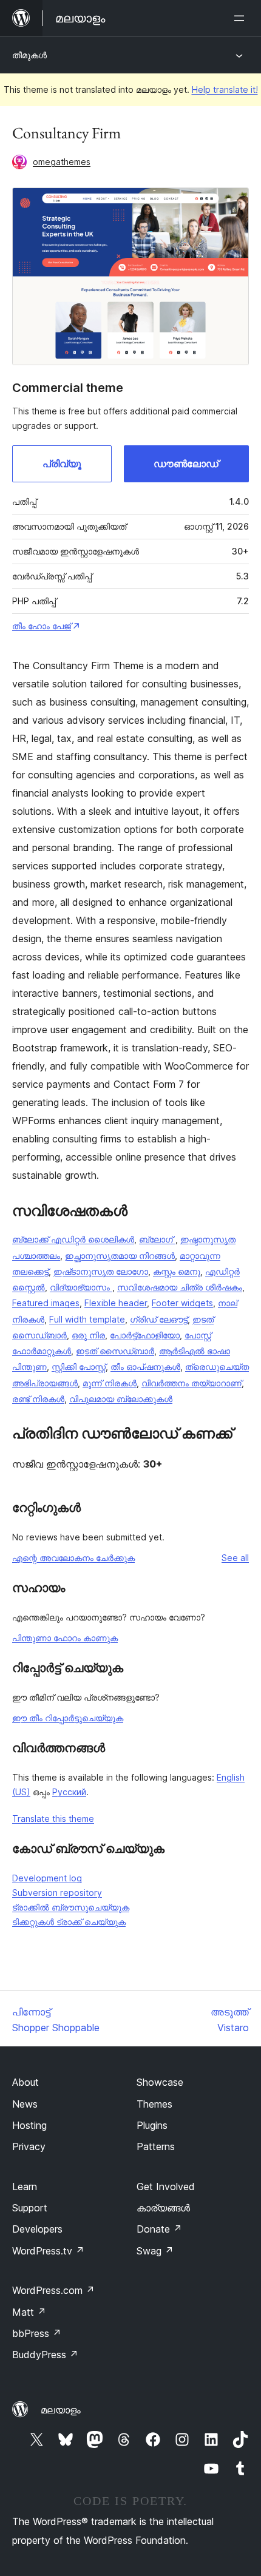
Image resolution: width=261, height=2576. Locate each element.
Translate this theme (53, 1819)
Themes (154, 2104)
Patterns (156, 2146)
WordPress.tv (48, 2251)
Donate (159, 2229)
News (25, 2104)
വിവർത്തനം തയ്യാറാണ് (192, 1383)
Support (30, 2208)
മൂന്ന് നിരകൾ (110, 1383)
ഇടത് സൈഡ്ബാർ (115, 1351)
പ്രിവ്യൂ (62, 464)
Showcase (160, 2082)
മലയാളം (61, 2410)
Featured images (46, 1303)
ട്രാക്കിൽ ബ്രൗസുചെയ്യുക (71, 1907)
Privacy (29, 2146)
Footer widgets (182, 1303)
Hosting (29, 2125)
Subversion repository (57, 1893)
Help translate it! (225, 89)
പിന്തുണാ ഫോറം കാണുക (65, 1638)
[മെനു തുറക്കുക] (242, 18)
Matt (29, 2312)
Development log (47, 1878)
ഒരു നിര (88, 1335)
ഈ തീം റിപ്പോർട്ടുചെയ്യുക (68, 1718)
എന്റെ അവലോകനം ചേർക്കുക (73, 1558)
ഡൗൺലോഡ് (186, 464)
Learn (25, 2187)
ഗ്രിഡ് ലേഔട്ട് (159, 1319)
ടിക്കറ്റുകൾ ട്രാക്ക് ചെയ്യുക (69, 1922)
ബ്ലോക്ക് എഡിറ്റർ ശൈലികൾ (73, 1239)
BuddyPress (45, 2355)
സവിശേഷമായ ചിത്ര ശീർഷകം (180, 1287)
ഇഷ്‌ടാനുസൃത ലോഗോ (101, 1271)
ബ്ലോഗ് (157, 1239)
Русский (69, 1792)
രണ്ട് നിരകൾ (38, 1399)
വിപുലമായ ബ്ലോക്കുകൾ (121, 1399)
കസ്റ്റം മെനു (177, 1271)
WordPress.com (53, 2290)
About (25, 2082)
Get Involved (166, 2187)
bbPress (37, 2333)
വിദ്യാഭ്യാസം (81, 1287)
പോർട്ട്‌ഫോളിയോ (145, 1335)
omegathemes (62, 162)
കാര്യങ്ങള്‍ (163, 2208)
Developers (37, 2229)
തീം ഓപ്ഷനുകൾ (145, 1367)
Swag (155, 2251)
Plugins (152, 2125)
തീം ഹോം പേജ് (42, 626)
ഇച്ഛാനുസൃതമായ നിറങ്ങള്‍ (120, 1256)
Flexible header (116, 1303)
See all (235, 1558)
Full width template (87, 1319)
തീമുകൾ (29, 55)
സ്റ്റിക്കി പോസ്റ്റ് (79, 1367)
